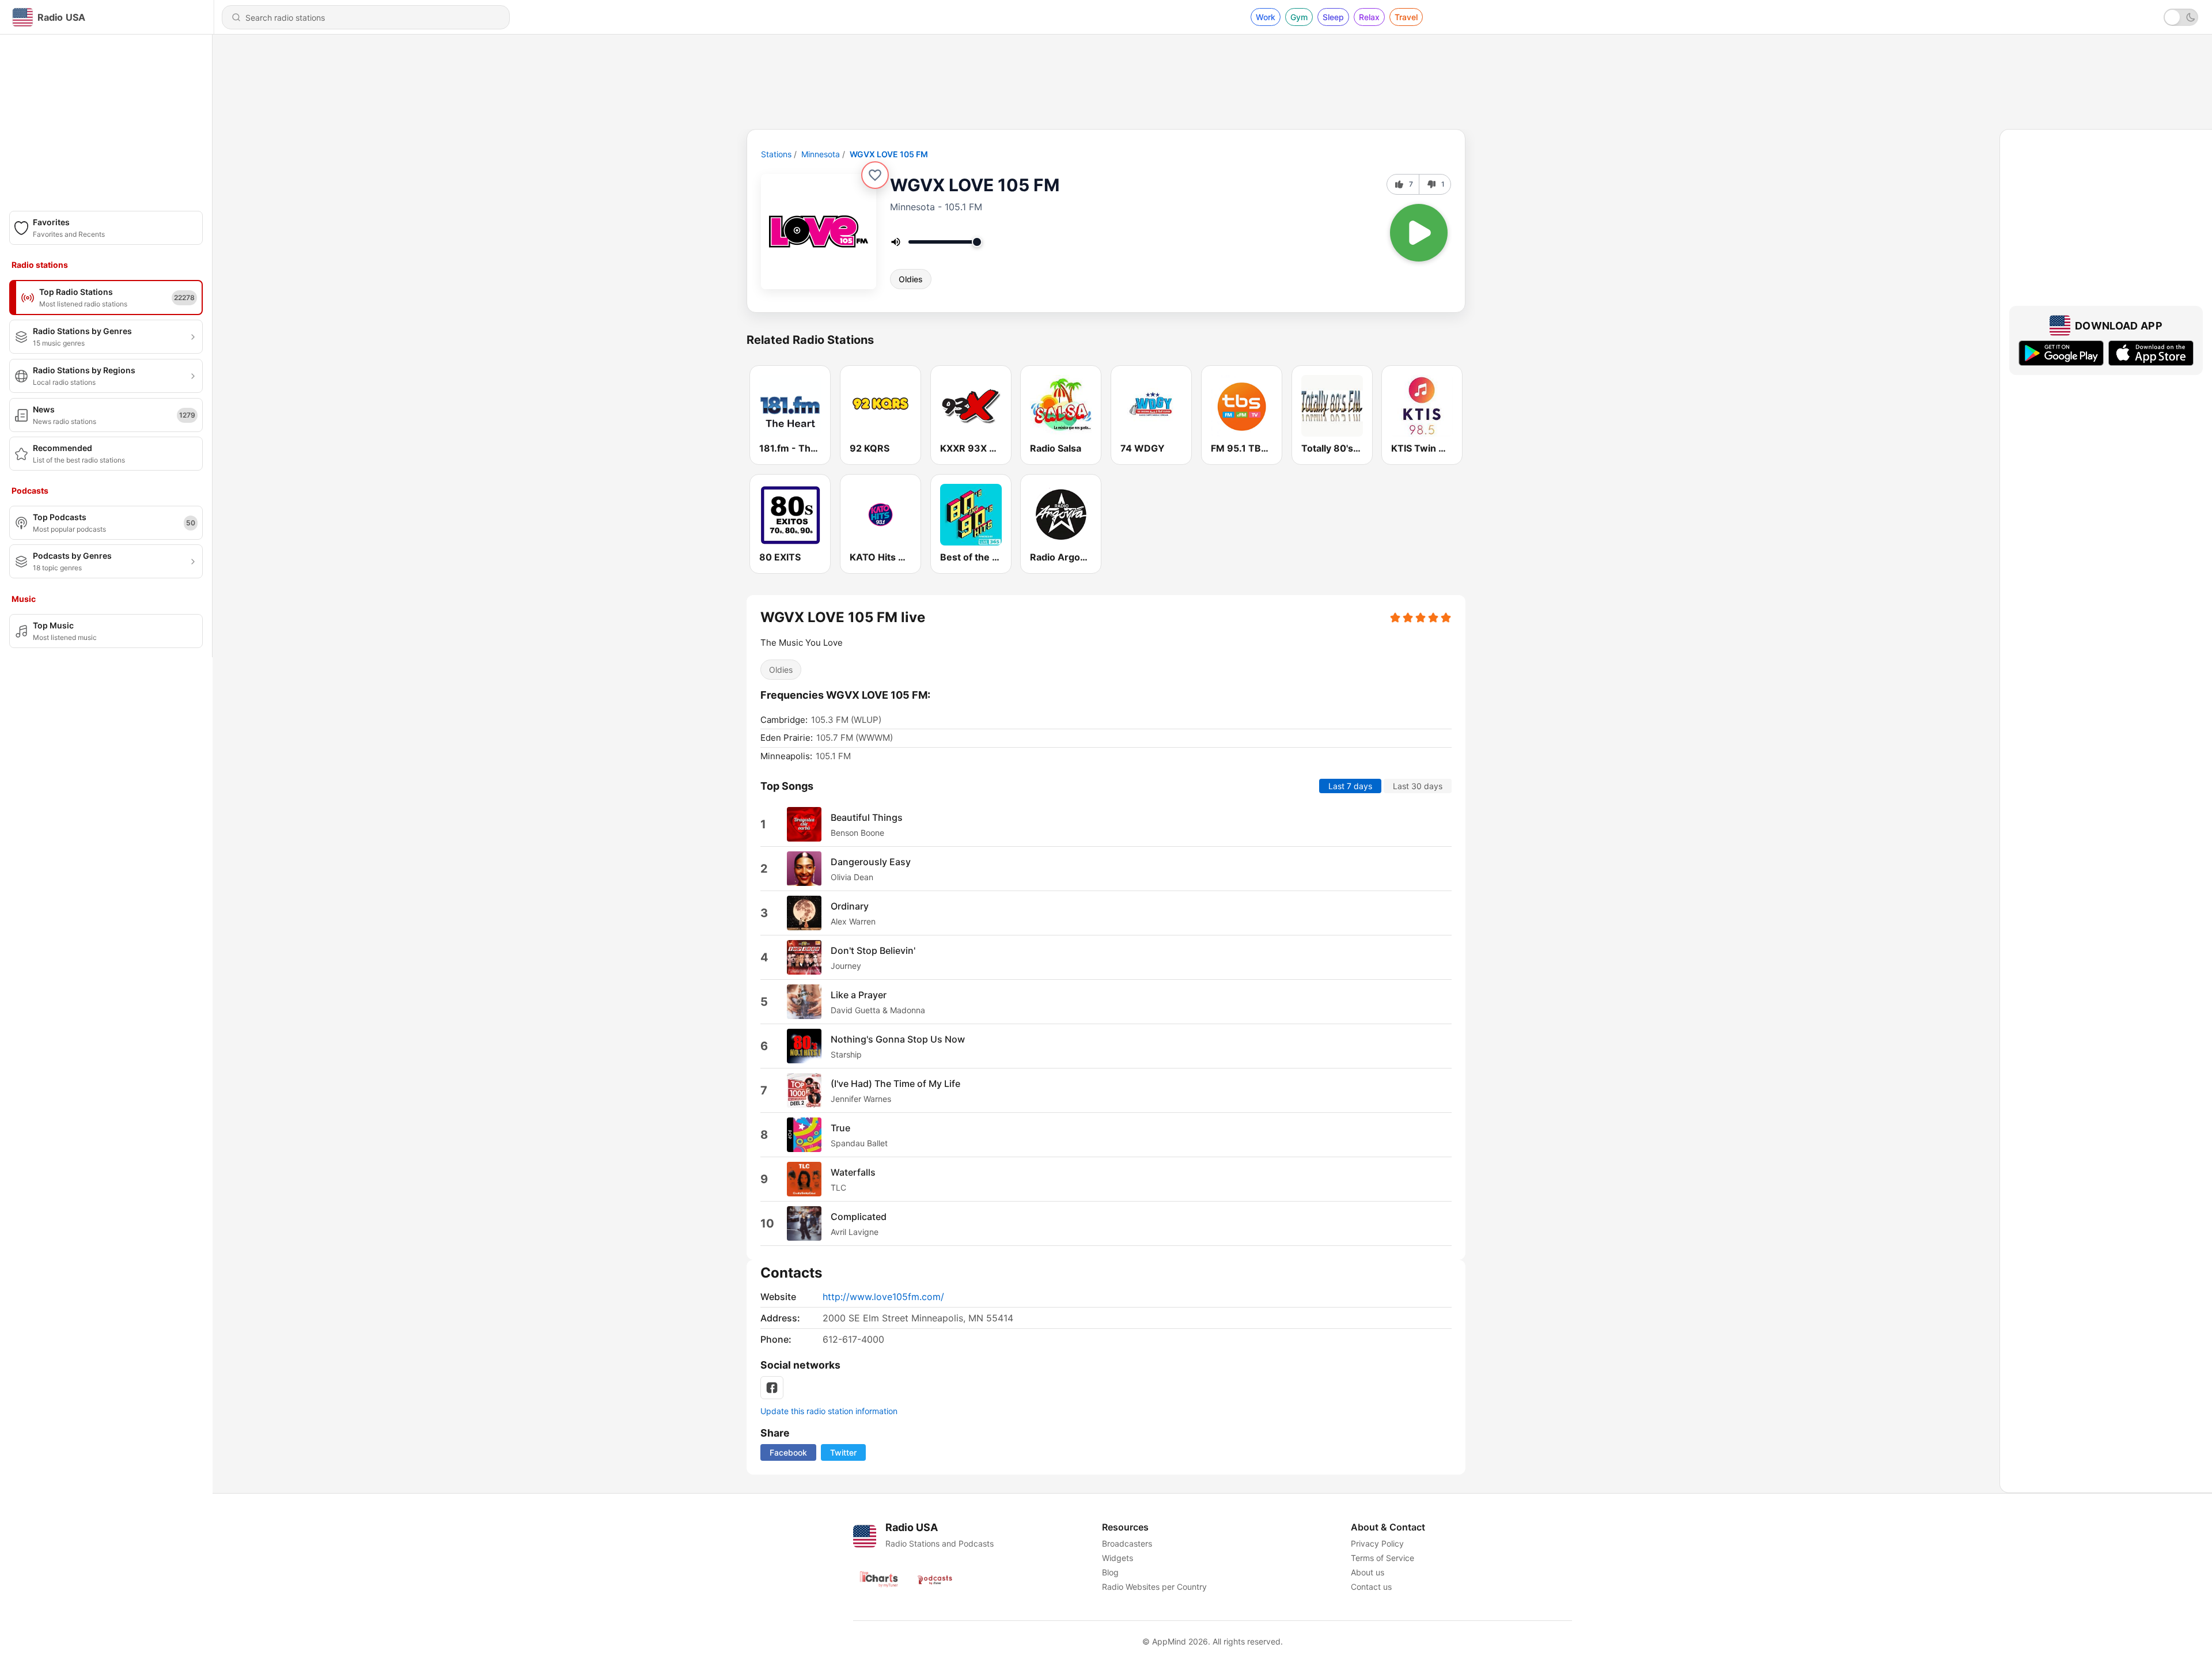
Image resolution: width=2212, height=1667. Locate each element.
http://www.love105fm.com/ (883, 1297)
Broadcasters (1127, 1543)
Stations (776, 154)
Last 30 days (1418, 786)
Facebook (788, 1452)
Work (1266, 17)
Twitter (843, 1452)
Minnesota (821, 154)
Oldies (911, 279)
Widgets (1118, 1558)
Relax (1369, 17)
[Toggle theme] (2181, 17)
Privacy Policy (1377, 1543)
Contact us (1371, 1587)
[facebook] (772, 1388)
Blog (1110, 1572)
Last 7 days (1350, 786)
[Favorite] (875, 175)
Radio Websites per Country (1154, 1587)
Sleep (1333, 17)
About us (1368, 1572)
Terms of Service (1382, 1558)
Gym (1299, 17)
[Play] (1419, 233)
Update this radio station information (829, 1411)
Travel (1406, 17)
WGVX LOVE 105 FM (889, 154)
